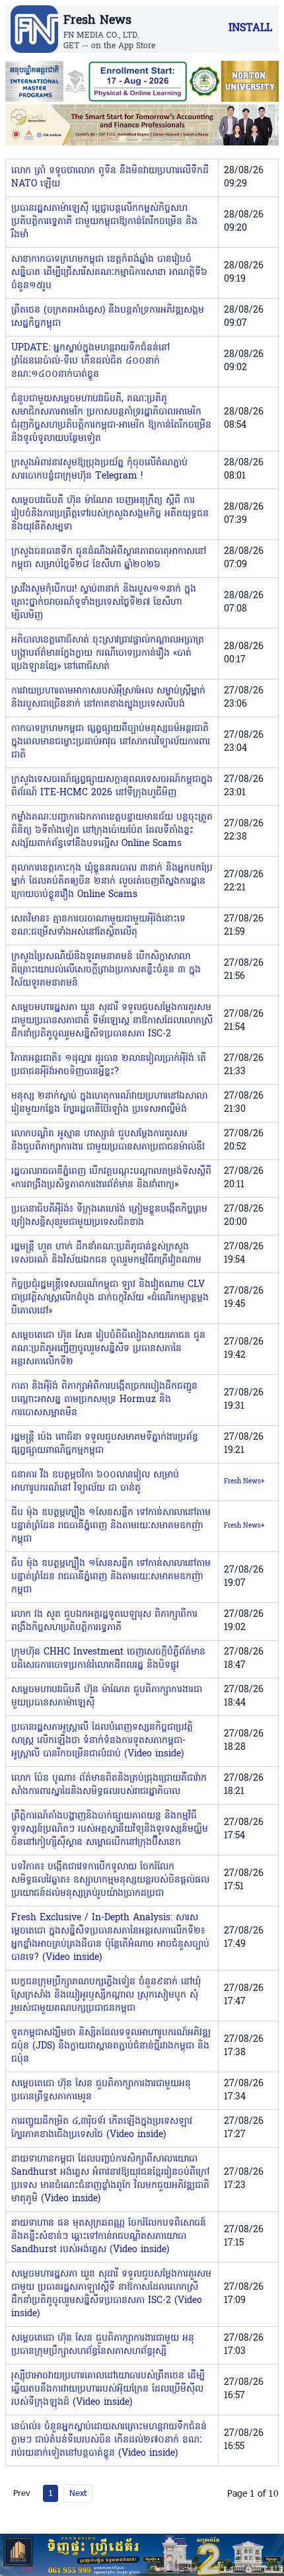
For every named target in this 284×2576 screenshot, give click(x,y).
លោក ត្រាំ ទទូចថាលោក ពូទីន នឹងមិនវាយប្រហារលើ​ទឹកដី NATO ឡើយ (110, 177)
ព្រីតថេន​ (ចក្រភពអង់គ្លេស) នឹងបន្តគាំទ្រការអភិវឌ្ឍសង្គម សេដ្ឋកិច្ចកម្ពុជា (108, 317)
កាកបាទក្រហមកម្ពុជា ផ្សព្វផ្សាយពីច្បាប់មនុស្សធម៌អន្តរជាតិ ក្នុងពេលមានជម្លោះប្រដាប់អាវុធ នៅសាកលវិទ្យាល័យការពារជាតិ (111, 742)
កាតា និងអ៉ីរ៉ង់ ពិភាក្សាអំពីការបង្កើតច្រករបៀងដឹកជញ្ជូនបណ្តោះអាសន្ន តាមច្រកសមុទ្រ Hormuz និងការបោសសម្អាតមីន (104, 1400)
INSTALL (250, 28)
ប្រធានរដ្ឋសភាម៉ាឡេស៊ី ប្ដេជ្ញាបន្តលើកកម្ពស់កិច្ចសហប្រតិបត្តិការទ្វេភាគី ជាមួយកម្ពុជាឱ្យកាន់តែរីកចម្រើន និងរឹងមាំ (104, 222)
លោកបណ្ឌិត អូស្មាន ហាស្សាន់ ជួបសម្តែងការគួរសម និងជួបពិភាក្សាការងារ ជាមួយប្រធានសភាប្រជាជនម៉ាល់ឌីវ (108, 1141)
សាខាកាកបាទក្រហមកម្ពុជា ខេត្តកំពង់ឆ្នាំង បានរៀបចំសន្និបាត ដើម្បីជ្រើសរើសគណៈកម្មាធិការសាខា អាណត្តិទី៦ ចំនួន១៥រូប (109, 273)
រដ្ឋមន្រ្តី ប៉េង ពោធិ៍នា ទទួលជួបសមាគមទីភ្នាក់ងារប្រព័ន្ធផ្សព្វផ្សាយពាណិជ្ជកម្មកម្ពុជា (105, 1444)
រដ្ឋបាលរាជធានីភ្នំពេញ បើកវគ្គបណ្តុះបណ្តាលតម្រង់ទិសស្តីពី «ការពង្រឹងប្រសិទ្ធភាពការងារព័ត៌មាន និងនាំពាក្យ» (111, 1178)
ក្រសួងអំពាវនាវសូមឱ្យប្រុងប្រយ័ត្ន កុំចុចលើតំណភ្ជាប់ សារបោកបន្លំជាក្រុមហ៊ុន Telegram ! (99, 470)
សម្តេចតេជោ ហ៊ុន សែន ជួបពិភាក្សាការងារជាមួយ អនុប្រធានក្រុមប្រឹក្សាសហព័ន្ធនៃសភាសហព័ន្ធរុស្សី (103, 2345)
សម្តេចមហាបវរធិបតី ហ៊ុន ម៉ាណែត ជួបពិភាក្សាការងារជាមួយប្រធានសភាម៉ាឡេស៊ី (107, 1697)
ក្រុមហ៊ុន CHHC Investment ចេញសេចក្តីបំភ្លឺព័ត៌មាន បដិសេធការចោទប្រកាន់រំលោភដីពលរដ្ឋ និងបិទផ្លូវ (108, 1659)
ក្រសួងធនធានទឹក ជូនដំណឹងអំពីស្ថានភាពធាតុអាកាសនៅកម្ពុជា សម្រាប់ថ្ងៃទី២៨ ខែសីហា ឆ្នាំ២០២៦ (109, 558)
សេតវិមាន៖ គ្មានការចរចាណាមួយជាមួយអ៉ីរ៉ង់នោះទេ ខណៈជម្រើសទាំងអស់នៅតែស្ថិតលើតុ (98, 926)
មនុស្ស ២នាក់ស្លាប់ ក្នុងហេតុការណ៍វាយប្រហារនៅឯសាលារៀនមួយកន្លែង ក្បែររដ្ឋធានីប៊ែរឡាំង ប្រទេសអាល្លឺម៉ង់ (109, 1103)
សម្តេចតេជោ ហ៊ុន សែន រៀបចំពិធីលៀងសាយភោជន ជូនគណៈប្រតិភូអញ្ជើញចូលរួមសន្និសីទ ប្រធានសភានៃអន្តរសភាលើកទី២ (108, 1349)
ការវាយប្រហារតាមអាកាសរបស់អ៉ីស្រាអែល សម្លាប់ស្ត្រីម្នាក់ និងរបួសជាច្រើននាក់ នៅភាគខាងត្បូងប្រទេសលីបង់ (108, 698)
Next (78, 2493)
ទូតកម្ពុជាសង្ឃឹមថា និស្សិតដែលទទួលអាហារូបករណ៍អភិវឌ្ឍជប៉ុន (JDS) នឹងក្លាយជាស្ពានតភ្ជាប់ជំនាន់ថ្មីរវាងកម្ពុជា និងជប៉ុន (111, 2046)
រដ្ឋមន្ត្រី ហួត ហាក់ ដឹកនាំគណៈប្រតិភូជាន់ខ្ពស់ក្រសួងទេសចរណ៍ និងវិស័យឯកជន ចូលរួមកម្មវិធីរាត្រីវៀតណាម (106, 1254)
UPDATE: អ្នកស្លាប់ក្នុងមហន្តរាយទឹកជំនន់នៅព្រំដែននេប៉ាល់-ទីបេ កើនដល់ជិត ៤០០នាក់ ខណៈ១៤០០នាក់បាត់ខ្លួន (90, 361)
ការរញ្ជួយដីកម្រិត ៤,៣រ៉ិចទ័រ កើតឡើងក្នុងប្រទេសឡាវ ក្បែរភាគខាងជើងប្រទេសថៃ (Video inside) (102, 2128)
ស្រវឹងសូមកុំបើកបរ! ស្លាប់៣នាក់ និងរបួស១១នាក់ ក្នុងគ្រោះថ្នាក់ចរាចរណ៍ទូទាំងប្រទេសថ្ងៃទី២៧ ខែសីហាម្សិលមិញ (104, 603)
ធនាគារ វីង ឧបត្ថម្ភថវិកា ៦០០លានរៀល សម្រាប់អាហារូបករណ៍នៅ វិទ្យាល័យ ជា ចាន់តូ (95, 1482)
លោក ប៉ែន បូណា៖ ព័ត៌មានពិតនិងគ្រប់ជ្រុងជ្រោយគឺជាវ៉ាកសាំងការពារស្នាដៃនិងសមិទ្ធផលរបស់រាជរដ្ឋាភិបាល (109, 1785)
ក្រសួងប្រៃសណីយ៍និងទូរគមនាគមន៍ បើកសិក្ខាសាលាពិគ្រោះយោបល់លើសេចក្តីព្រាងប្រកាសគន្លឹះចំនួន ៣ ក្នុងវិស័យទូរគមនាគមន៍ (106, 970)
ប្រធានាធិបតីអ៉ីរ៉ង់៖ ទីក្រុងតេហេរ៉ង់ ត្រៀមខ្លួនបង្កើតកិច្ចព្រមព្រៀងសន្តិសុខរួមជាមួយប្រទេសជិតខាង (109, 1216)
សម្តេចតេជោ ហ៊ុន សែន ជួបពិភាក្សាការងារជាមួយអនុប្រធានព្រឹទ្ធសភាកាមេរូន (101, 2090)
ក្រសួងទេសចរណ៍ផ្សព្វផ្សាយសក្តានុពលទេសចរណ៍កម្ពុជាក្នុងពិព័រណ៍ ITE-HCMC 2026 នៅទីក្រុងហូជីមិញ (112, 786)
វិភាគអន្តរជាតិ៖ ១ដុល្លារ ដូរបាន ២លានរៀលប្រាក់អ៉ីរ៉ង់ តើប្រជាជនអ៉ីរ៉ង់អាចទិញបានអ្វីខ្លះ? (109, 1065)
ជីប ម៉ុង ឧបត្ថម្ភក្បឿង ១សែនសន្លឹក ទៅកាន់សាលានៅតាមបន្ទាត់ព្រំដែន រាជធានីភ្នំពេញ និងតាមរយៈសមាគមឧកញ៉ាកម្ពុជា (111, 1526)
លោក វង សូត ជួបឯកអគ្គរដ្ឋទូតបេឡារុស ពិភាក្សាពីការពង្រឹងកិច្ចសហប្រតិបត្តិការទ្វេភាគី (104, 1621)
